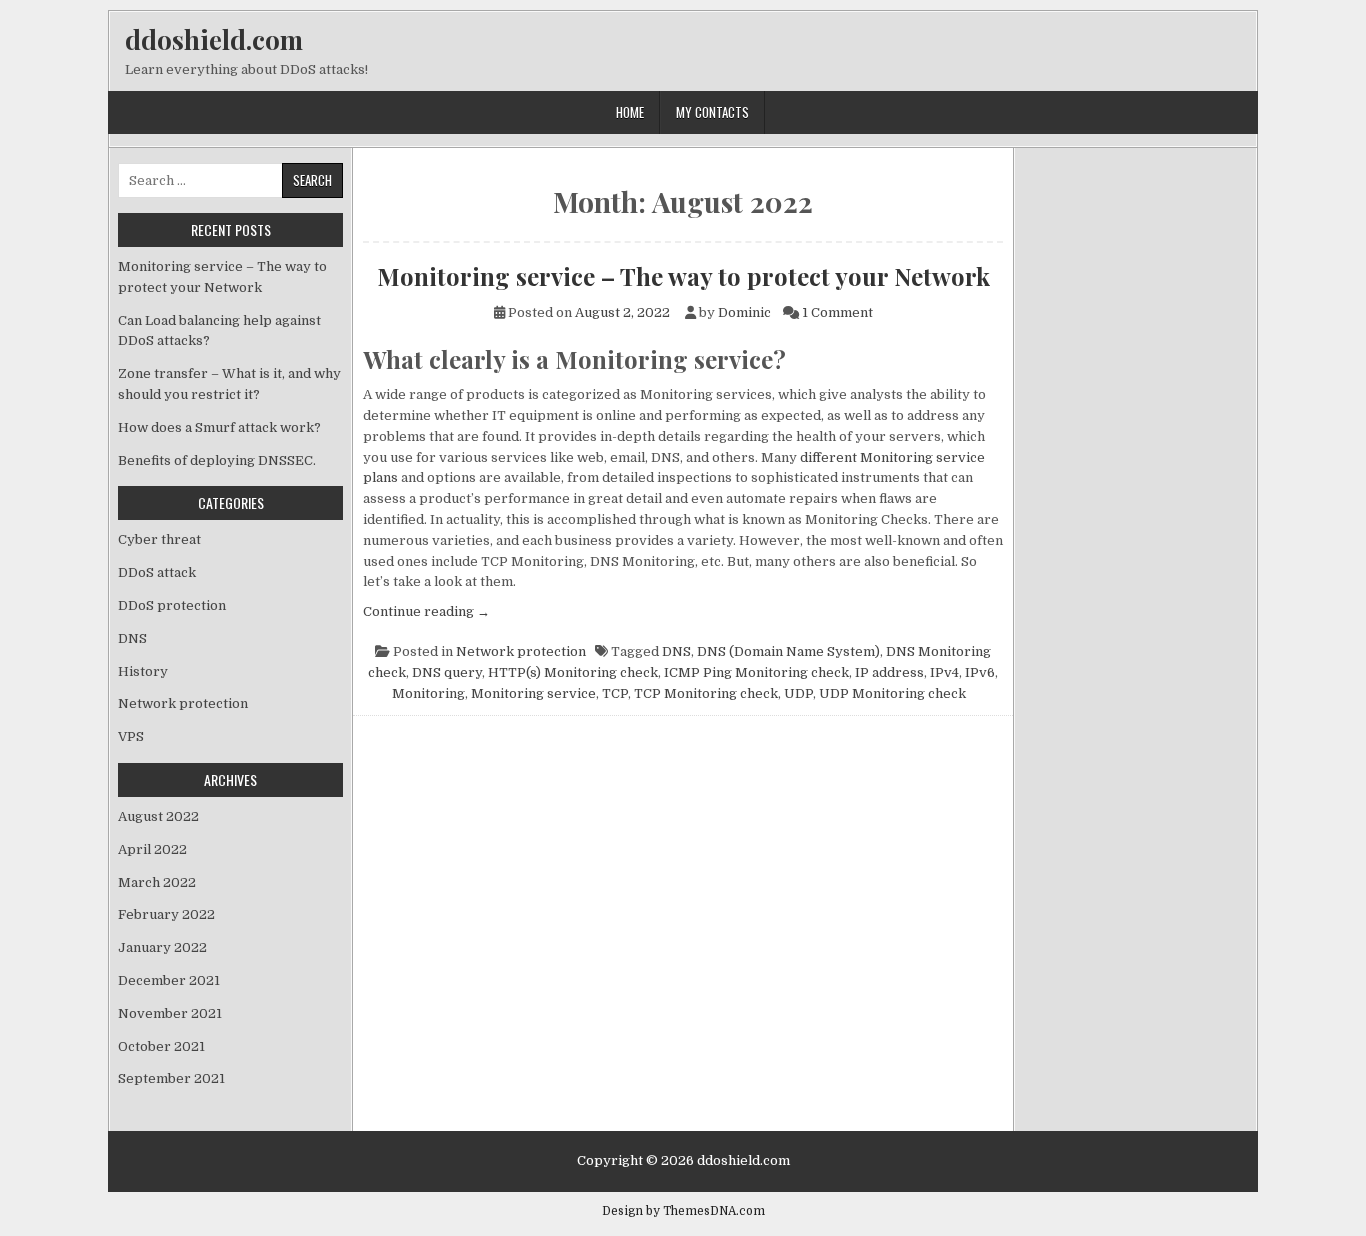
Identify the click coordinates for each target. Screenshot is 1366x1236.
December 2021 (169, 980)
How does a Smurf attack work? (219, 427)
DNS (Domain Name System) (788, 651)
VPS (131, 736)
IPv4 (944, 672)
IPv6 (980, 672)
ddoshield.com (214, 39)
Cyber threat (159, 539)
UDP (798, 693)
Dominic (744, 312)
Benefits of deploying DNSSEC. (217, 460)
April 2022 (152, 849)
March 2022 (157, 882)
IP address (889, 672)
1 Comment (837, 312)
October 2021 (161, 1046)
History (143, 671)
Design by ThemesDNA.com (683, 1211)
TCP (615, 693)
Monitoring (428, 693)
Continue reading (426, 611)
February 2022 (166, 914)
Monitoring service (533, 693)
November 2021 (170, 1013)
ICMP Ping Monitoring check (756, 672)
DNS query (447, 672)
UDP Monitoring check (892, 693)
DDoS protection (172, 605)
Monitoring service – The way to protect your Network (683, 276)
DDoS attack (157, 572)
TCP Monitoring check (706, 693)
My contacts (712, 112)
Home (630, 112)
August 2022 (158, 816)
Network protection (521, 651)
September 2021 (171, 1078)
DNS (676, 651)
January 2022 (162, 947)
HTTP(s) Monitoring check (573, 672)
